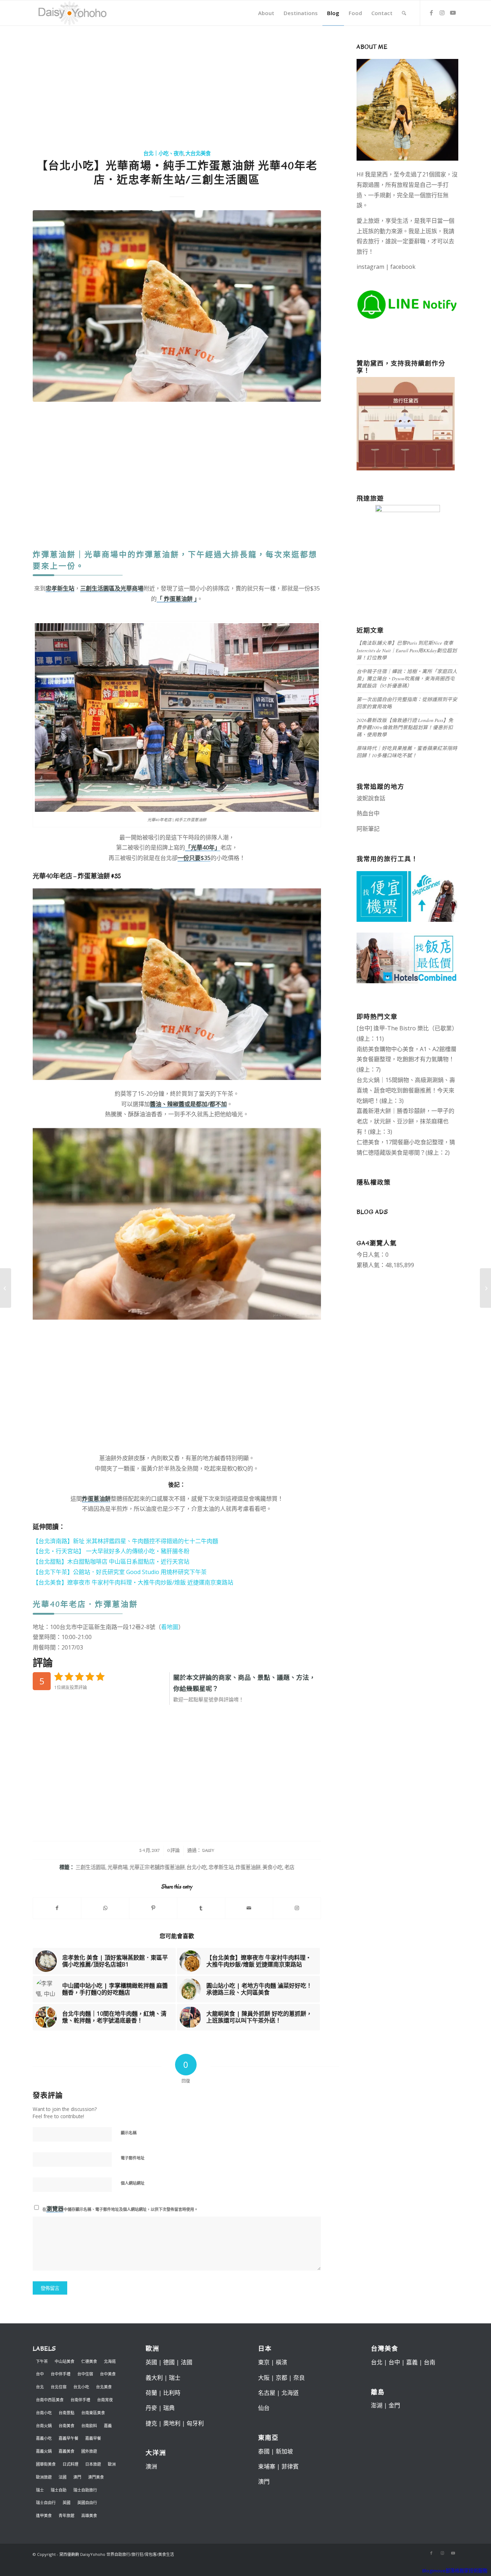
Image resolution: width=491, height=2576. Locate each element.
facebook (403, 267)
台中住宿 (85, 2374)
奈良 (299, 2378)
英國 (66, 2503)
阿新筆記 (368, 829)
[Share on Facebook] (57, 1908)
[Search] (404, 13)
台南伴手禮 (80, 2400)
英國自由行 (87, 2503)
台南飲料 (89, 2426)
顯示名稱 (129, 2133)
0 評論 (173, 1850)
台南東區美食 (93, 2413)
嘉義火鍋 (44, 2451)
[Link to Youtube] (453, 13)
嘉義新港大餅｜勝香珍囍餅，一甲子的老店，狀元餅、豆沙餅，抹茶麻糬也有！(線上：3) (405, 1121)
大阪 (264, 2378)
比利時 (172, 2393)
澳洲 (151, 2466)
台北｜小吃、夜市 (164, 154)
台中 (40, 2374)
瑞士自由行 (46, 2503)
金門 (394, 2405)
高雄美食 (89, 2515)
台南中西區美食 (50, 2400)
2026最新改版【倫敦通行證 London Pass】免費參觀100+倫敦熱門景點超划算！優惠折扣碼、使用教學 (405, 727)
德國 (169, 2362)
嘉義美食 (66, 2451)
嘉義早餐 (93, 2438)
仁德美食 (89, 2361)
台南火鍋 (44, 2426)
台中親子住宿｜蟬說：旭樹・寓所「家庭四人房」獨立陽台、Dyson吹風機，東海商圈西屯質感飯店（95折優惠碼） (407, 678)
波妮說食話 (371, 798)
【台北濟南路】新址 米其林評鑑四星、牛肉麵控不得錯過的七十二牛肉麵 (125, 1541)
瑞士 (40, 2490)
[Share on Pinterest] (153, 1908)
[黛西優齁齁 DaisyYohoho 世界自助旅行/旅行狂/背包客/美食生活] (72, 13)
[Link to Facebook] (431, 13)
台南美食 (66, 2426)
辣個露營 (440, 829)
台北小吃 (197, 1867)
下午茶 (42, 2361)
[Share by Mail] (249, 1908)
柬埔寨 (267, 2466)
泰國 (264, 2451)
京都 (281, 2378)
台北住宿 (59, 2387)
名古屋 (267, 2393)
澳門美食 (96, 2477)
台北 (40, 2387)
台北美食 (104, 2387)
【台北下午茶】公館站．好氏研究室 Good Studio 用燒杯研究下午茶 (120, 1572)
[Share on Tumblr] (201, 1908)
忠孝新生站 (221, 1867)
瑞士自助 (59, 2490)
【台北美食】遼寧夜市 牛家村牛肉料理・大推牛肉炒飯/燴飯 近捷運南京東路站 (133, 1582)
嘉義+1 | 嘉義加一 (403, 829)
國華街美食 (46, 2464)
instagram (370, 267)
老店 (289, 1867)
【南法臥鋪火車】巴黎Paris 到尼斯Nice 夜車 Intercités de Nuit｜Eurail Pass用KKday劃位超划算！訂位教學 (407, 650)
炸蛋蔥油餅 (248, 1867)
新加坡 (284, 2451)
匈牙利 (195, 2423)
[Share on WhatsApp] (105, 1908)
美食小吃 (272, 1867)
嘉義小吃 (44, 2438)
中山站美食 (65, 2361)
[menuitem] (266, 13)
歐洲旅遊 (44, 2477)
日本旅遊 (93, 2464)
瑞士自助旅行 (85, 2490)
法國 (63, 2477)
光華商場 (118, 1867)
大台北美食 (198, 154)
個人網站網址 (133, 2183)
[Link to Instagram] (442, 13)
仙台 (264, 2408)
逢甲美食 (44, 2515)
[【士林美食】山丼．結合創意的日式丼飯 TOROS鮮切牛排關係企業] (6, 1288)
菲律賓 (290, 2466)
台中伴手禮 (61, 2374)
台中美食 (108, 2374)
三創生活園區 (91, 1867)
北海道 (110, 2361)
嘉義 (108, 2426)
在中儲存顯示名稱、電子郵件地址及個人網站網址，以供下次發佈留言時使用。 (120, 2209)
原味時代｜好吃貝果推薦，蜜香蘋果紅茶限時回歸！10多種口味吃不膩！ (407, 752)
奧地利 (172, 2423)
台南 (430, 2362)
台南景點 (66, 2413)
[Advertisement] (177, 88)
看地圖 (170, 1627)
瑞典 (169, 2408)
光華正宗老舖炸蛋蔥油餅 (157, 1867)
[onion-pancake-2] (177, 306)
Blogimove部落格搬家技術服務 (455, 2571)
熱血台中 (368, 813)
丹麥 (151, 2408)
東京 (264, 2362)
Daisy (208, 1850)
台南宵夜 (105, 2400)
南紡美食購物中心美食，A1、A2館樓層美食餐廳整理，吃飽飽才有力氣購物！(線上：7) (407, 1059)
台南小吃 (44, 2413)
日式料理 (70, 2464)
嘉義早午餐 (68, 2438)
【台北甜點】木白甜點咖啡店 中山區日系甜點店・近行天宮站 (111, 1561)
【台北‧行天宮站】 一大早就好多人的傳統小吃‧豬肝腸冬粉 (111, 1551)
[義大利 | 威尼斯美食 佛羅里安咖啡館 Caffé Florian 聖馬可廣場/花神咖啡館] (485, 1288)
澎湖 (377, 2405)
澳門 (77, 2477)
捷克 (151, 2423)
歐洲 (112, 2464)
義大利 (154, 2378)
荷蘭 (151, 2393)
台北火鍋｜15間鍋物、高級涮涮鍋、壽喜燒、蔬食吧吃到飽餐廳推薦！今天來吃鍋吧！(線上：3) (406, 1090)
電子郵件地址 (133, 2158)
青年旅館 (66, 2515)
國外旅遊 (89, 2451)
